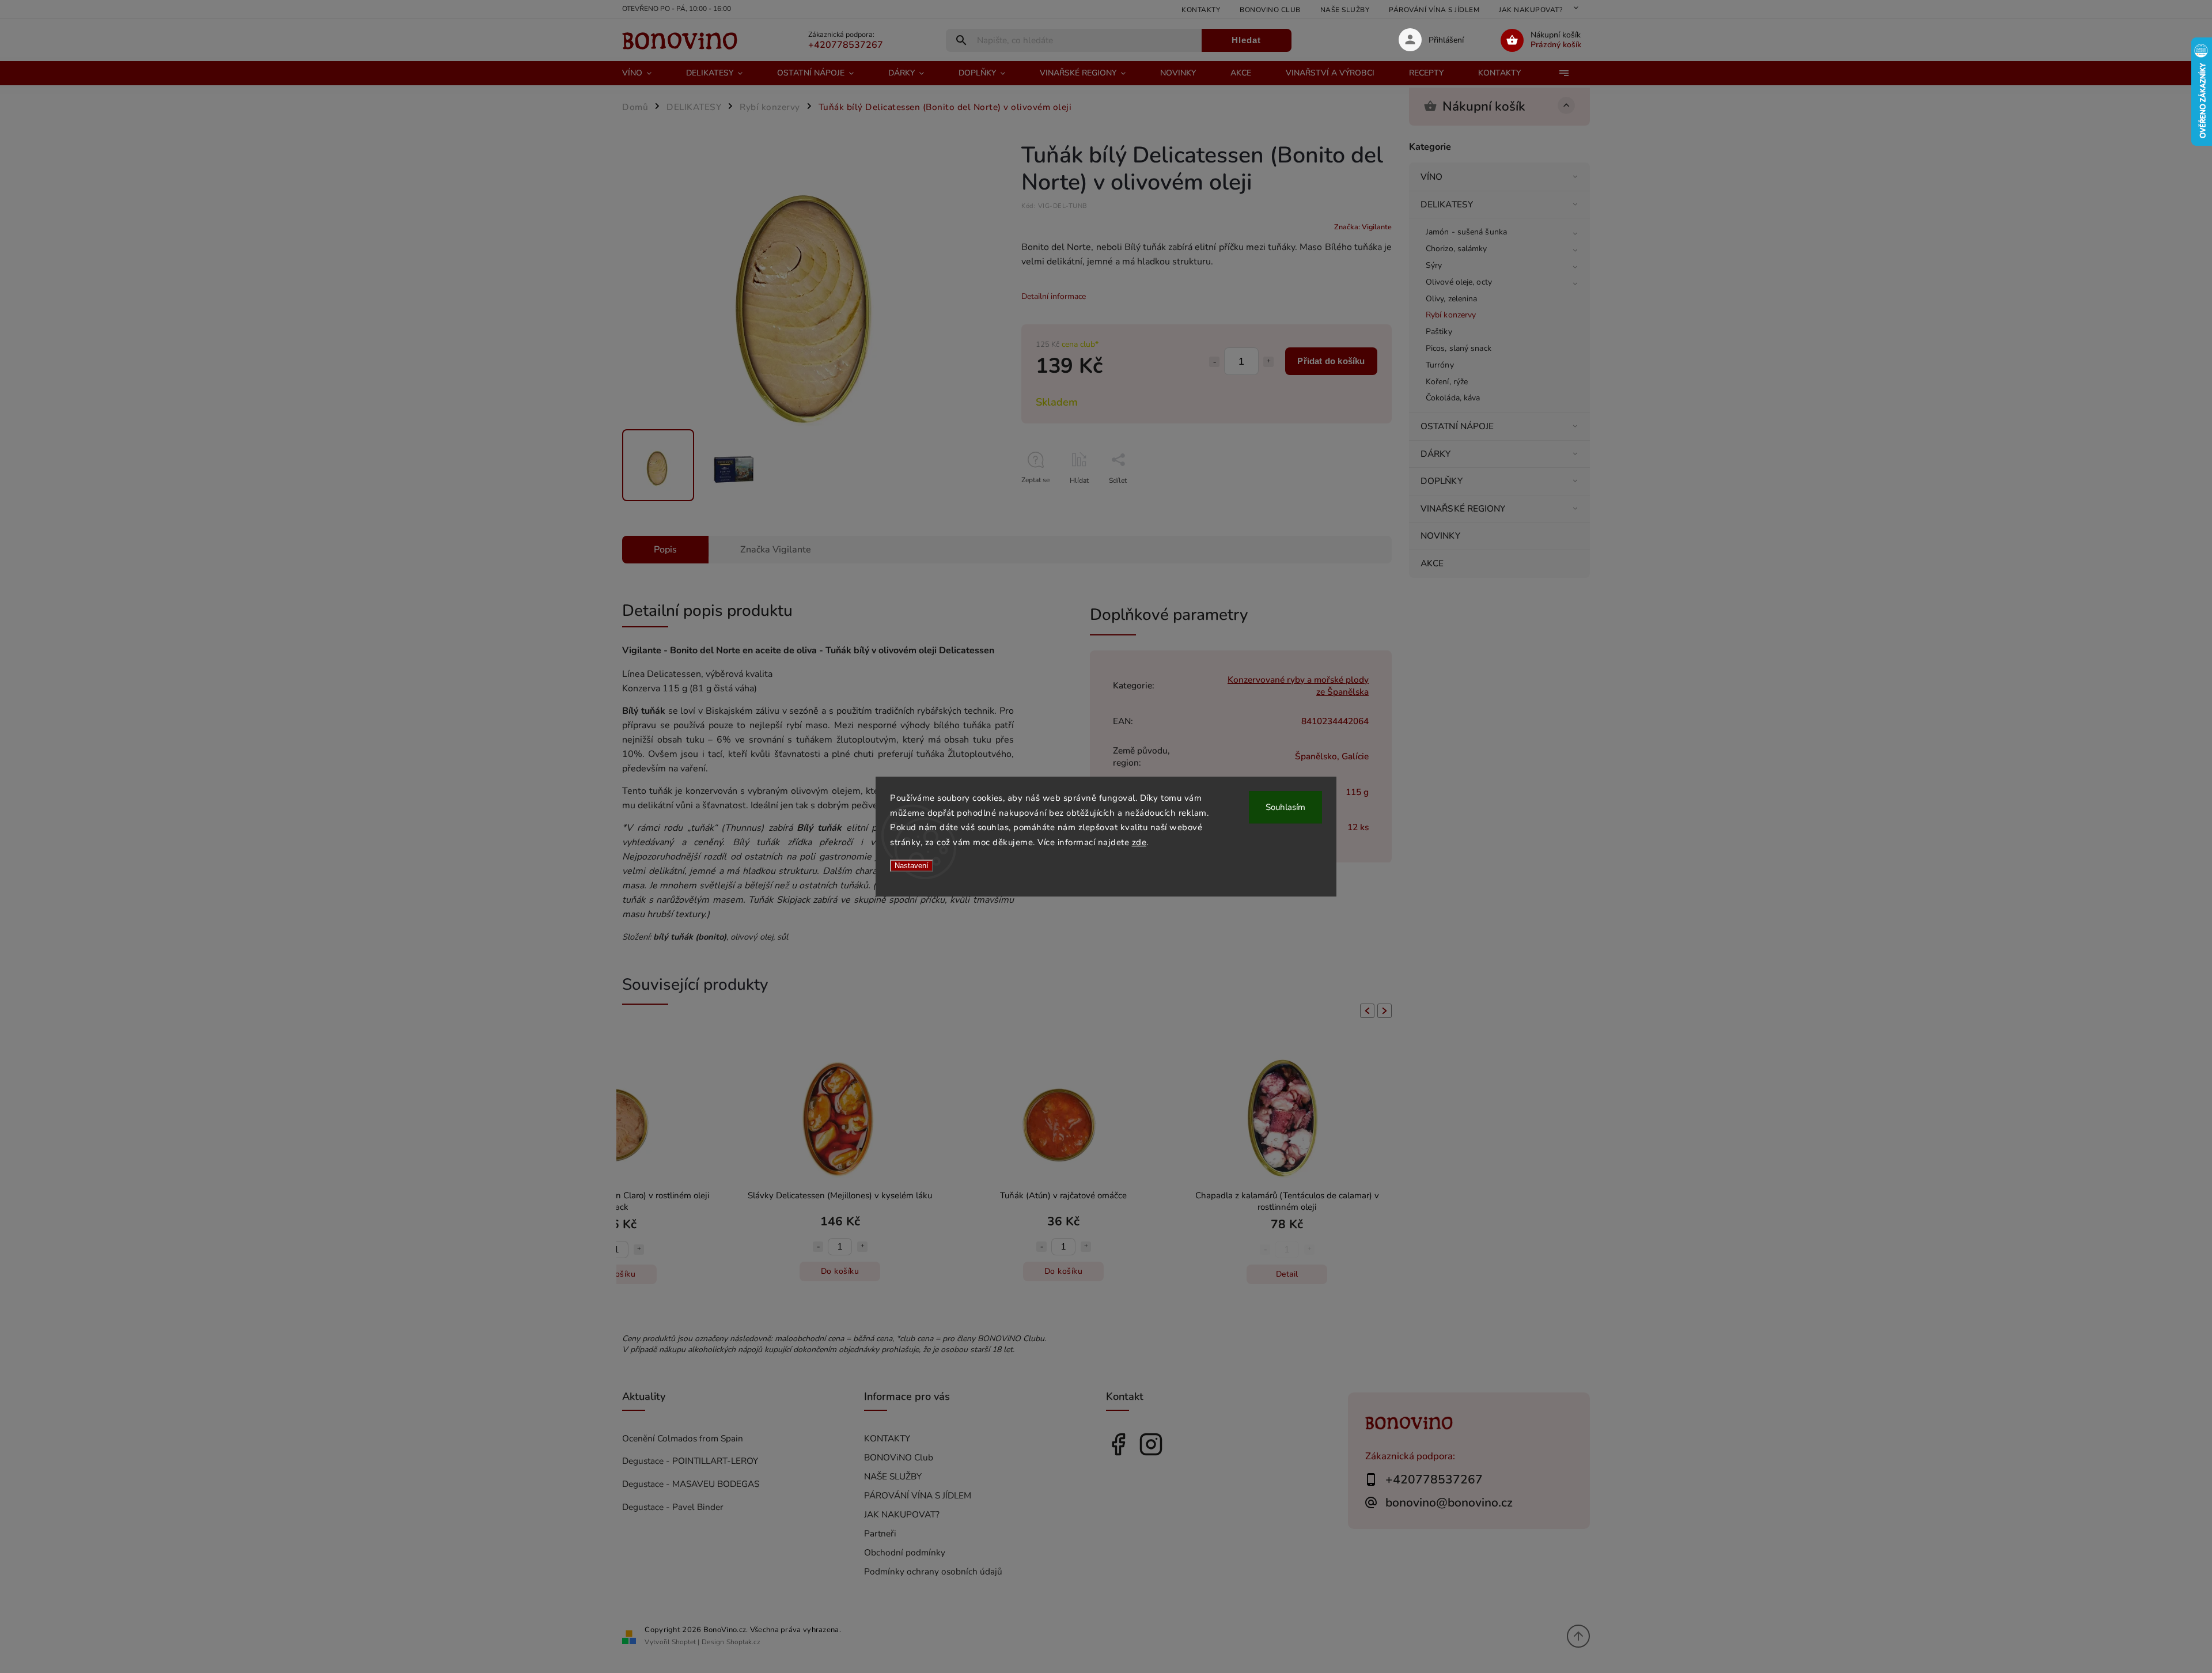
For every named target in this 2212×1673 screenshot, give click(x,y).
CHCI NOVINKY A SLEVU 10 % (1119, 869)
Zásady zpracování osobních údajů (1119, 893)
